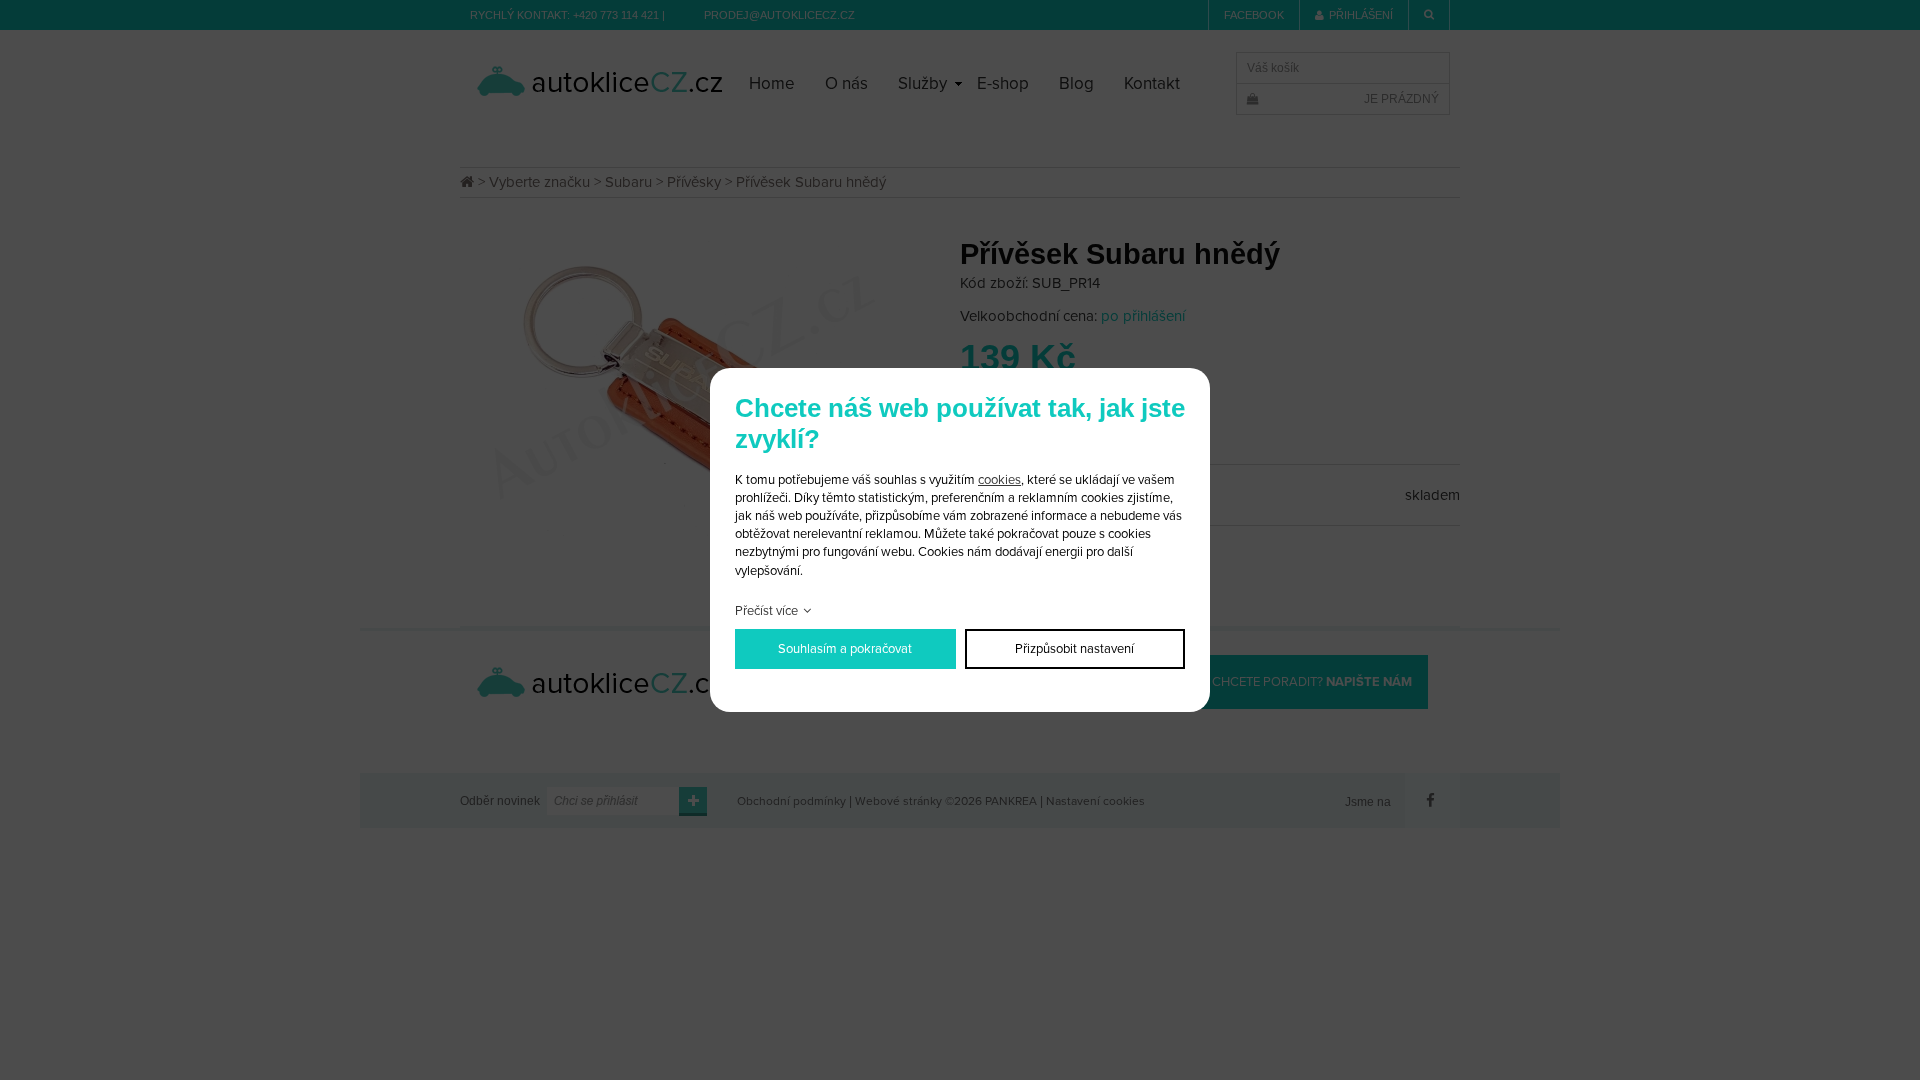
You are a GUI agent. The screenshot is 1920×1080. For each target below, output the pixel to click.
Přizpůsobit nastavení (1074, 649)
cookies (999, 480)
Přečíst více (766, 611)
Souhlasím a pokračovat (845, 649)
